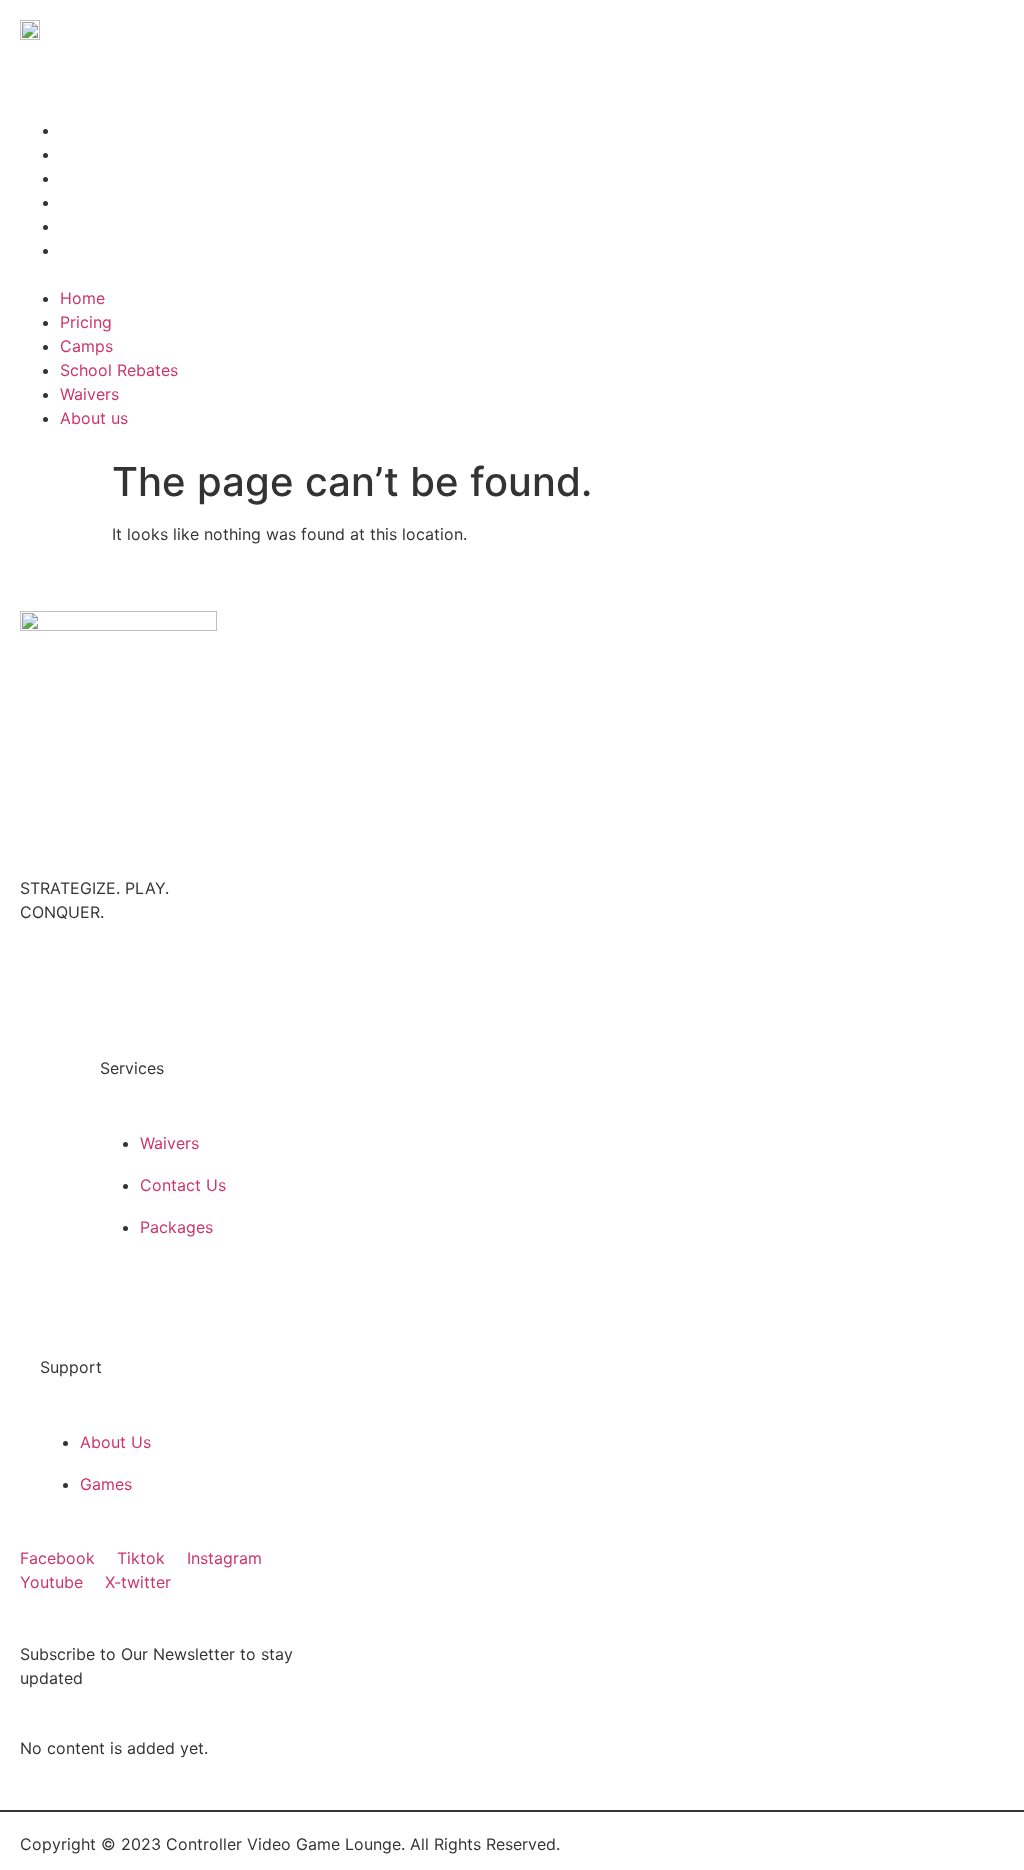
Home (82, 130)
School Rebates (119, 202)
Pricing (86, 154)
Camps (86, 178)
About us (94, 250)
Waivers (89, 226)
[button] (266, 274)
